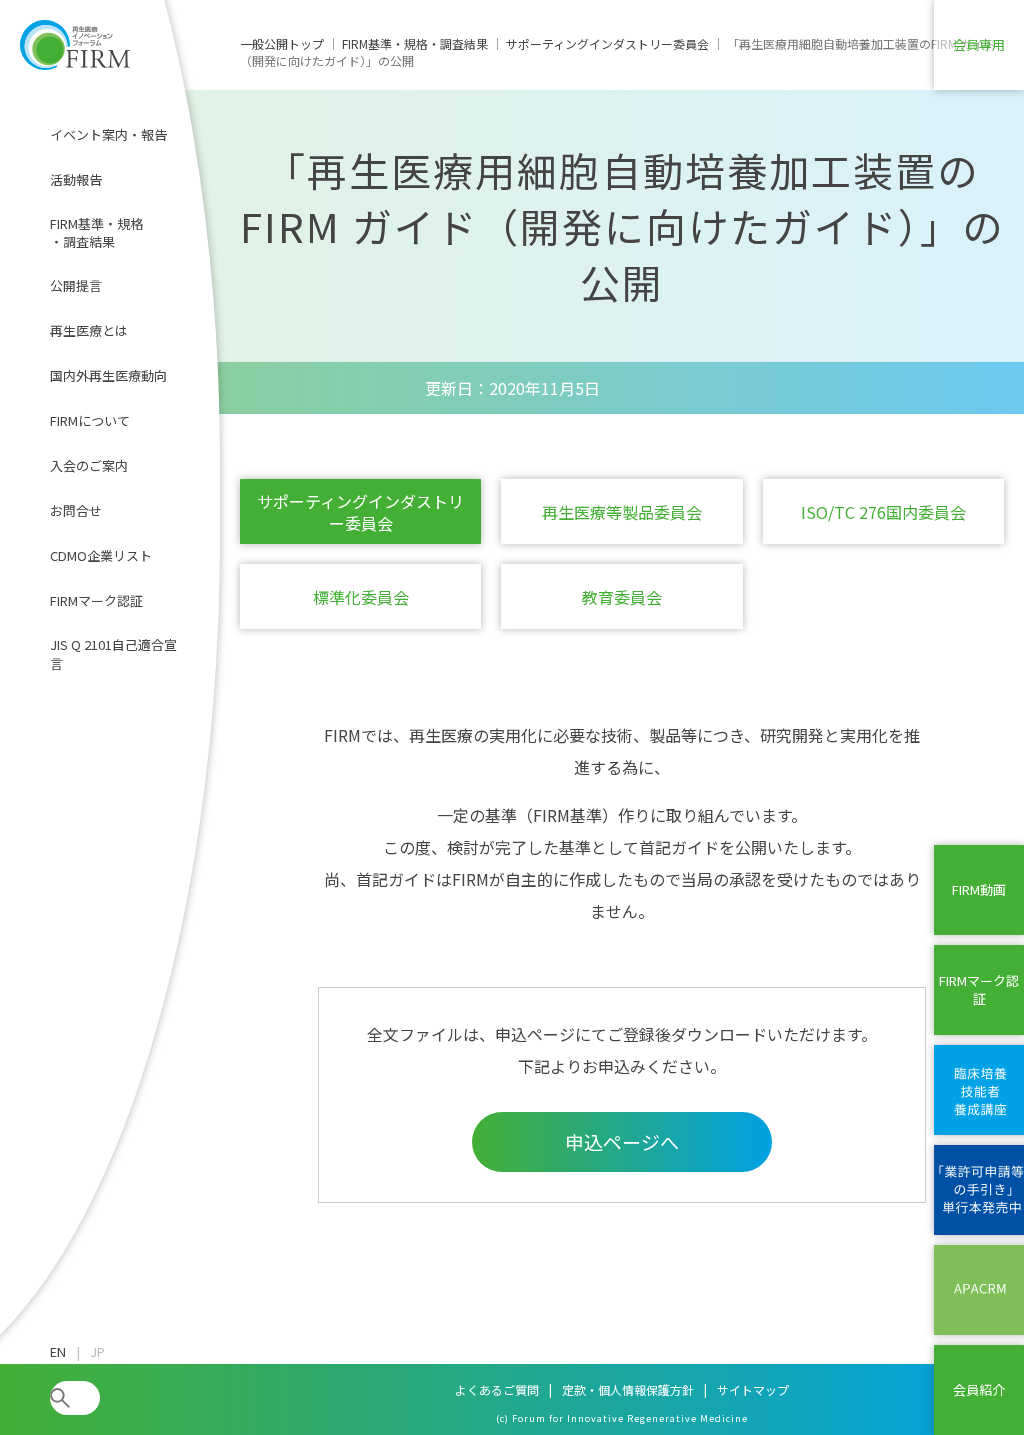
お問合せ (76, 510)
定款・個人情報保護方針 (628, 1389)
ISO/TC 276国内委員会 (883, 512)
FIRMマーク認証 (96, 600)
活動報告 (76, 179)
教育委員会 (622, 597)
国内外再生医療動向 (108, 375)
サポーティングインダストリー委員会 (360, 512)
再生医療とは (89, 330)
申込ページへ (622, 1141)
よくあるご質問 (497, 1389)
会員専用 (979, 44)
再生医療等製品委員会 (622, 512)
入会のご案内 (89, 465)
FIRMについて (90, 420)
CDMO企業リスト (101, 555)
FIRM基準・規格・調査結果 (96, 232)
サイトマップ (753, 1389)
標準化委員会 (361, 597)
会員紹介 (979, 1389)
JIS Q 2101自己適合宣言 (113, 653)
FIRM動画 (979, 889)
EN (58, 1352)
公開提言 (76, 285)
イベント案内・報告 (108, 134)
